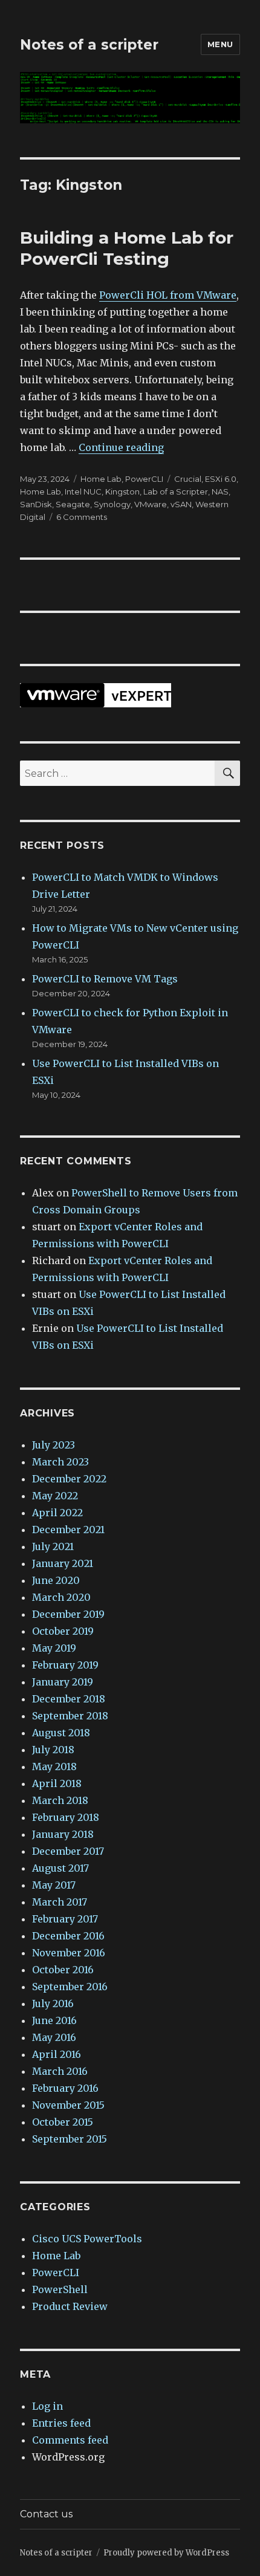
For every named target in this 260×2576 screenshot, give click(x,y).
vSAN (181, 504)
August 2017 (60, 1868)
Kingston (122, 492)
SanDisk (36, 504)
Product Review (70, 2306)
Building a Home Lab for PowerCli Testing (127, 248)
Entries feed (61, 2423)
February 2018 (66, 1817)
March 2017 (60, 1902)
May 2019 (54, 1648)
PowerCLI (144, 479)
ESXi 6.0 (221, 479)
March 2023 (60, 1462)
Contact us (46, 2514)
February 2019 (65, 1665)
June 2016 (54, 2020)
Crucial (188, 479)
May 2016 (54, 2037)
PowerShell (60, 2289)
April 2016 (57, 2054)
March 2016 (60, 2071)
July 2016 (53, 2003)
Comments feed (70, 2440)
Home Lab (101, 479)
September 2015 (70, 2139)
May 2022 (55, 1496)
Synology (112, 504)
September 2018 (70, 1716)
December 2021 (68, 1530)
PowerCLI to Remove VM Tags (105, 979)
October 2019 (63, 1631)
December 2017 (68, 1851)
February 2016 (65, 2088)
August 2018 (61, 1733)
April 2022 (57, 1513)
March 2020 (61, 1597)
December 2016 (68, 1936)
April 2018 (57, 1783)
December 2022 (69, 1479)
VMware (151, 504)
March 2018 (60, 1800)
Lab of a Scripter (176, 492)
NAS (220, 492)
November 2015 (68, 2105)
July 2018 (53, 1750)
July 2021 (53, 1546)
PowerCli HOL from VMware (168, 295)
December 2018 (69, 1699)
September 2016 (70, 1987)
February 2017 (65, 1919)
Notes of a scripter (89, 45)
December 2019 (68, 1614)
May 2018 (54, 1767)
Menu (220, 44)
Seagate (73, 504)
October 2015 (63, 2122)
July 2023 (54, 1445)
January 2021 (63, 1563)
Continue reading (121, 447)
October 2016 (63, 1970)
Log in (47, 2406)
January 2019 (63, 1682)
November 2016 (69, 1953)
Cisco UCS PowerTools (87, 2239)
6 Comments (82, 517)
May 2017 (54, 1885)
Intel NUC (83, 492)
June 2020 (56, 1580)
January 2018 (63, 1834)
